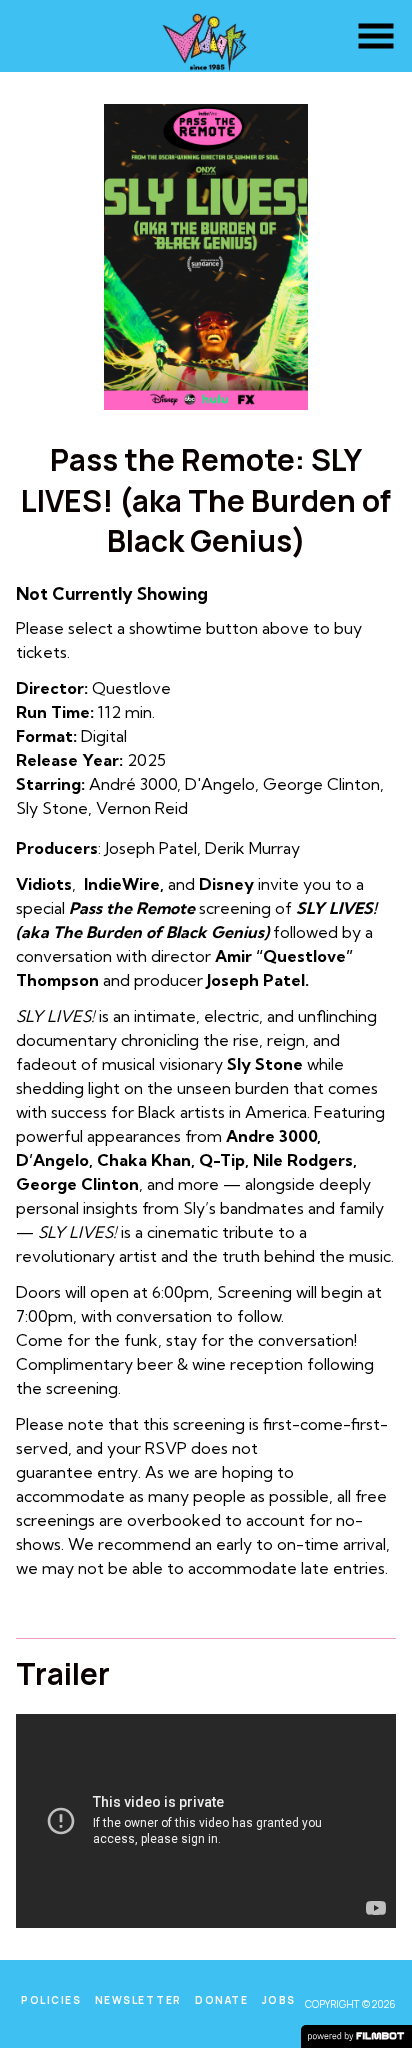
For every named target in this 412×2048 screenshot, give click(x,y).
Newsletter (138, 2000)
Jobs (279, 2000)
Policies (51, 2000)
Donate (221, 2000)
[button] (376, 36)
